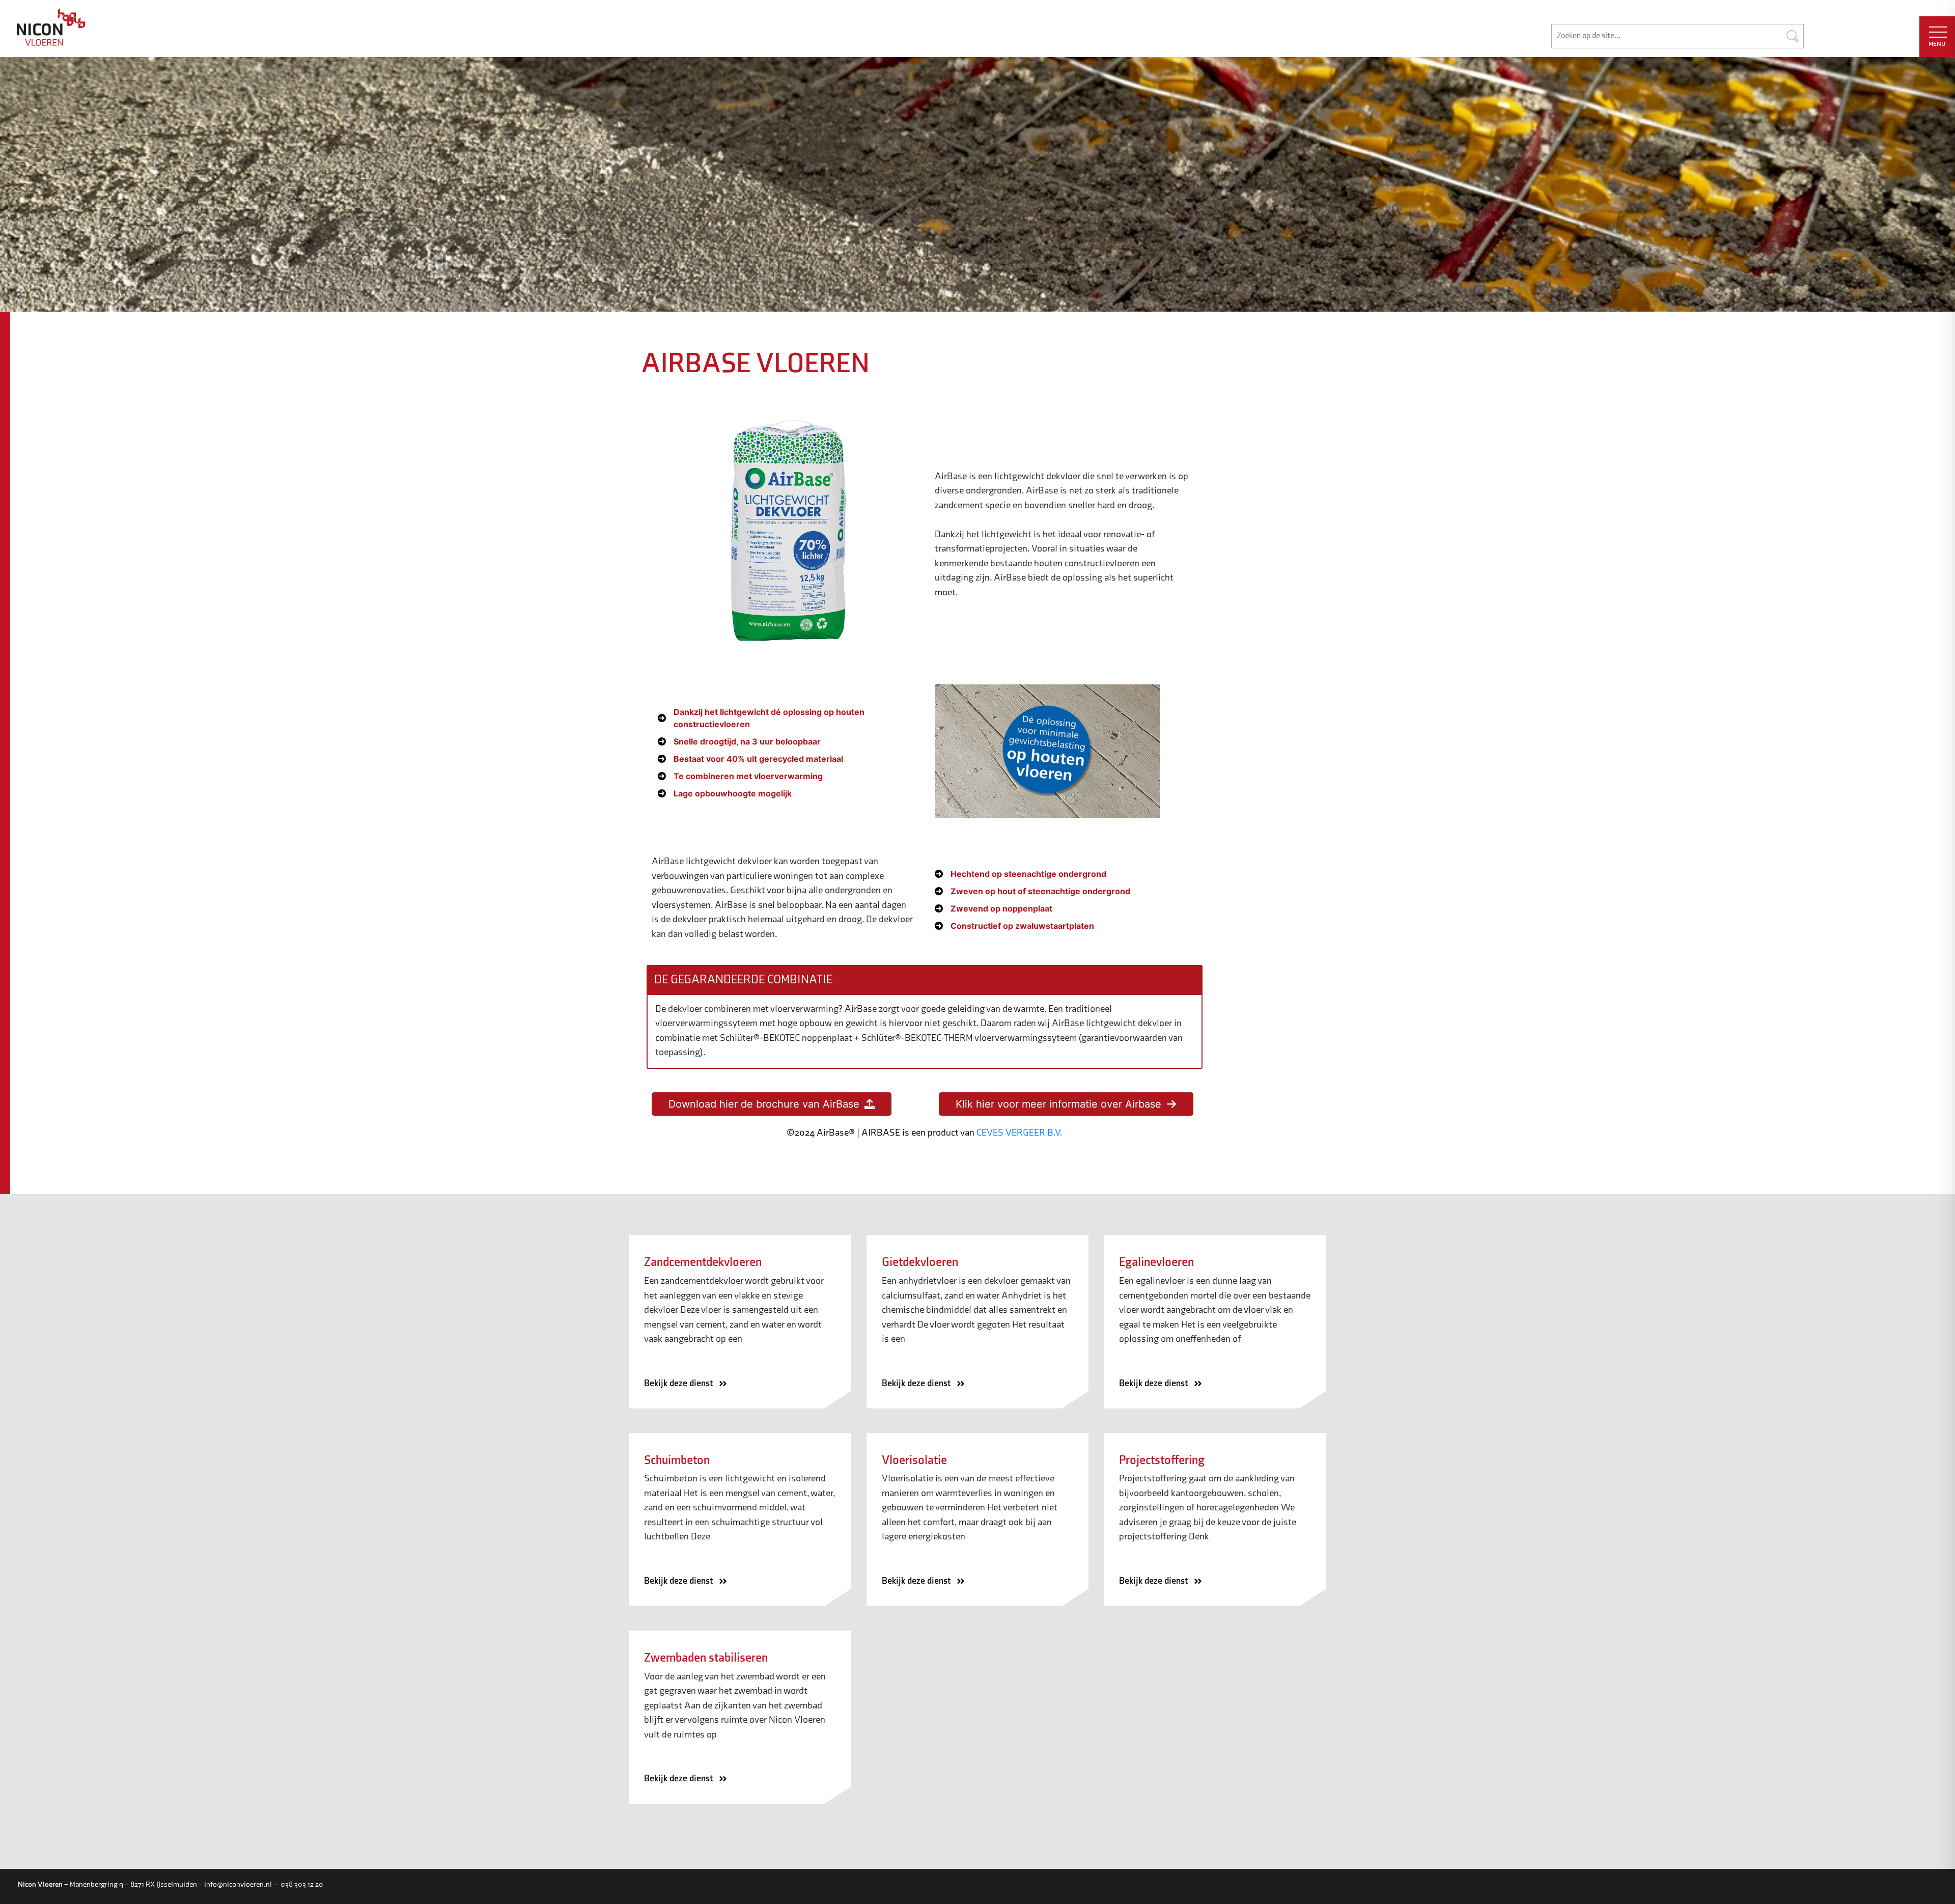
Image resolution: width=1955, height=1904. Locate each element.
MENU (1937, 44)
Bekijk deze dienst (679, 1383)
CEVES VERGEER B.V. (1020, 1133)
